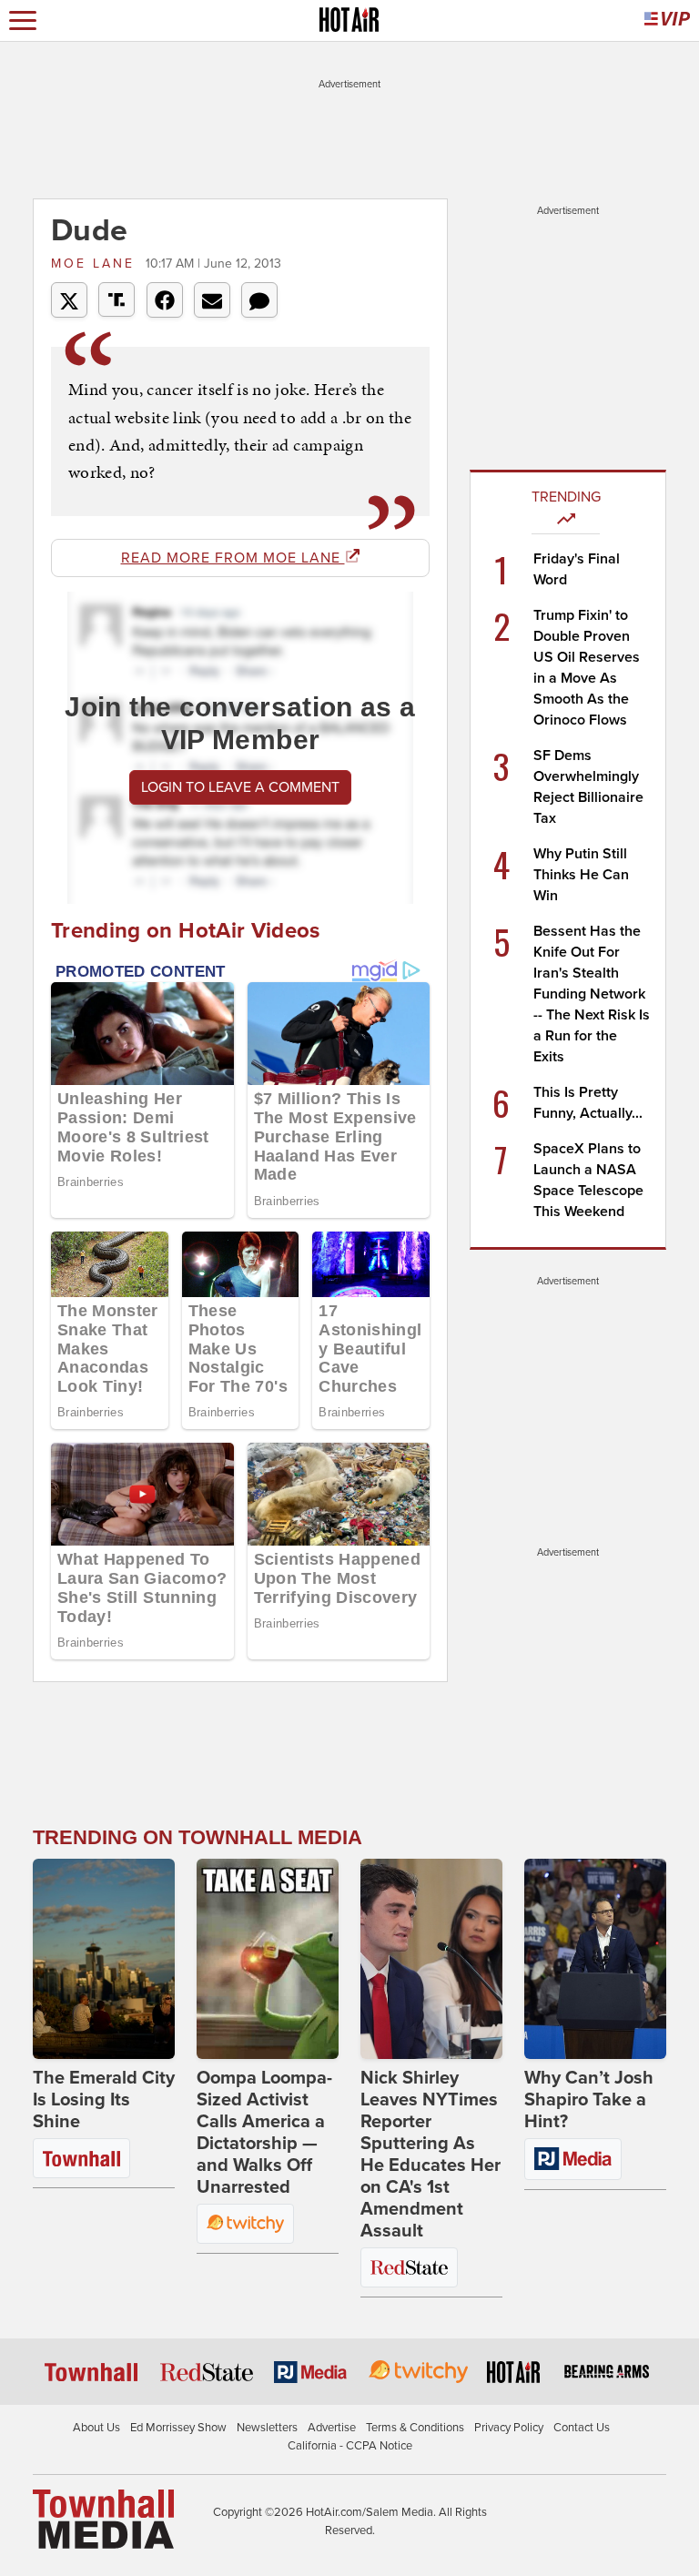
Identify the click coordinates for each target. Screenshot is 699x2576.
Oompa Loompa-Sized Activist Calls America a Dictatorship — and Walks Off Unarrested (264, 2133)
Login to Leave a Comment (240, 787)
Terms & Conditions (415, 2428)
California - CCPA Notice (350, 2446)
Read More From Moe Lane (233, 558)
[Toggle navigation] (23, 20)
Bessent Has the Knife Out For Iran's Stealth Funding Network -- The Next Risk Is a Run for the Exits (592, 994)
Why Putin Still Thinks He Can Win (581, 875)
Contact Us (582, 2428)
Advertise (332, 2428)
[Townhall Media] (103, 2519)
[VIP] (667, 20)
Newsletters (267, 2428)
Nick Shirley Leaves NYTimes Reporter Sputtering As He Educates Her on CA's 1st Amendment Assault (431, 2155)
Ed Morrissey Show (178, 2428)
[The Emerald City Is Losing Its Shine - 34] (104, 1959)
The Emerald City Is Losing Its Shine (104, 2100)
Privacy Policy (509, 2428)
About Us (96, 2428)
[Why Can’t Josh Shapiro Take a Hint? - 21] (595, 1959)
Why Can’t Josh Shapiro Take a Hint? (589, 2100)
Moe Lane (96, 264)
